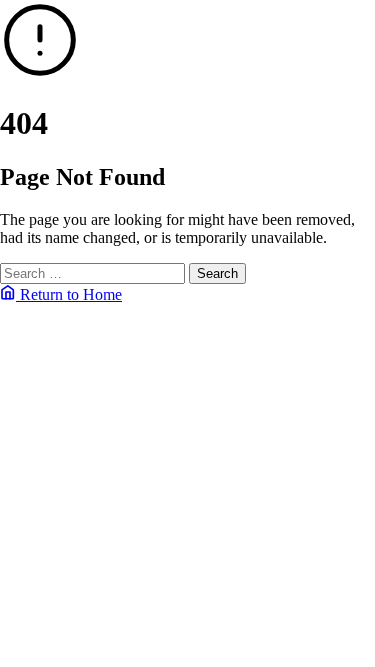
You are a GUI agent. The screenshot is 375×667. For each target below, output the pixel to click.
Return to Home (69, 294)
